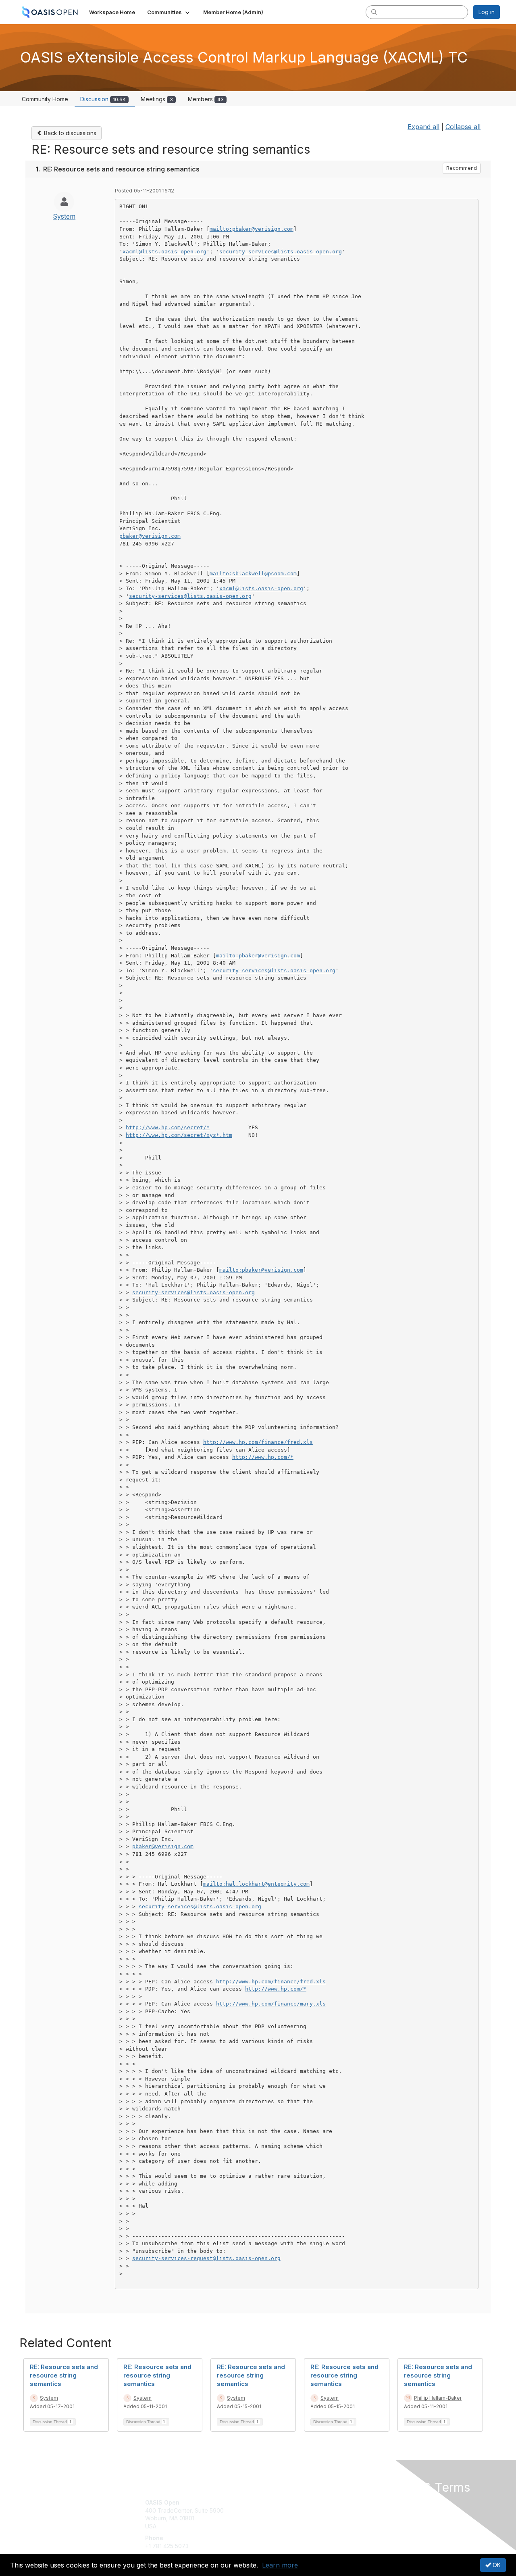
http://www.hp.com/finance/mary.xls (271, 2004)
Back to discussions (69, 133)
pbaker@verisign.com (150, 536)
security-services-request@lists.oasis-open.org (206, 2258)
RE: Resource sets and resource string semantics (64, 2375)
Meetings (157, 99)
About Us (390, 2502)
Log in (487, 12)
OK (496, 2565)
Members (206, 99)
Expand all (423, 127)
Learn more (280, 2565)
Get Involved (278, 2502)
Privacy (388, 2510)
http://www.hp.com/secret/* (168, 1127)
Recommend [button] (462, 168)
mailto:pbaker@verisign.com (252, 229)
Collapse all (463, 127)
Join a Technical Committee (298, 2526)
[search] (374, 12)
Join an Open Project (289, 2514)
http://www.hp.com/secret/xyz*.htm (179, 1135)
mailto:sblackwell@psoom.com (253, 573)
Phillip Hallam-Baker (438, 2398)
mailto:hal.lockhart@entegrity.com (256, 1884)
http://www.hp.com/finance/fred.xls (258, 1442)
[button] (169, 12)
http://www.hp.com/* (263, 1457)
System (64, 216)
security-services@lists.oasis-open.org (281, 252)
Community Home (45, 99)
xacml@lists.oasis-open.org (164, 252)
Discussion (103, 99)
